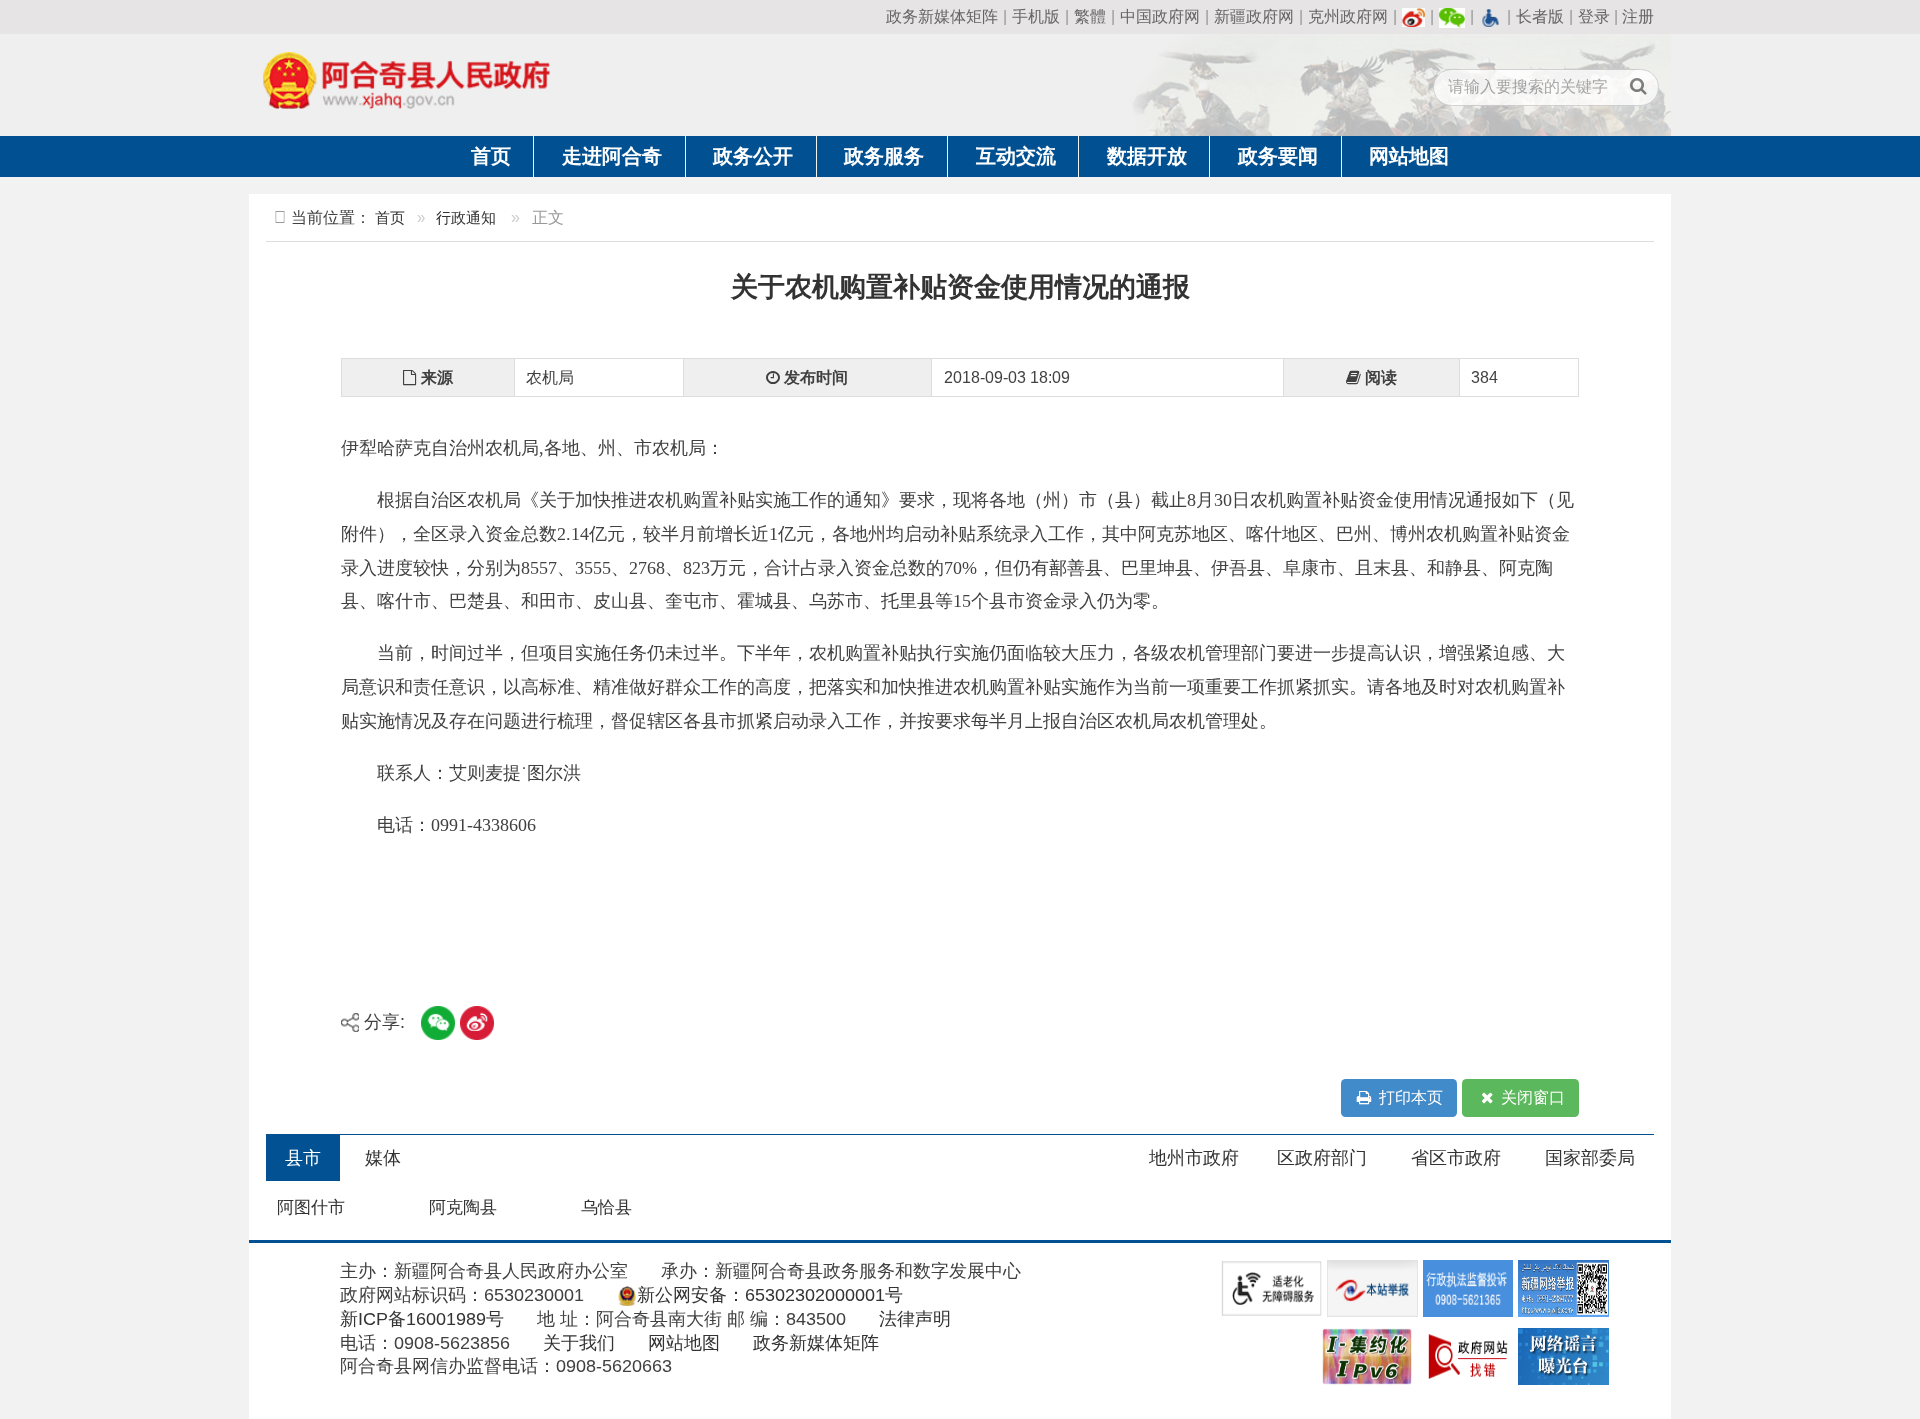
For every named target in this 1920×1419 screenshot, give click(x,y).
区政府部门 (1322, 1158)
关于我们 (579, 1343)
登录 (1594, 16)
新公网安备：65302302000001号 (770, 1295)
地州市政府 (1194, 1158)
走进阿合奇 (612, 156)
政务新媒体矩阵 (942, 16)
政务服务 (884, 156)
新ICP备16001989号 (422, 1319)
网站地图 (1409, 156)
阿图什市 (311, 1207)
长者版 (1540, 16)
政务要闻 (1278, 156)
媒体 (383, 1158)
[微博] (1414, 16)
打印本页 (1409, 1097)
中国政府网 (1160, 16)
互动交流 (1016, 156)
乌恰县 (606, 1207)
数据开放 (1147, 156)
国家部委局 (1590, 1158)
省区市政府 (1456, 1158)
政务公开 (753, 156)
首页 (491, 156)
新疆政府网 (1254, 16)
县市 (303, 1158)
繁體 (1090, 16)
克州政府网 (1348, 16)
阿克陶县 (463, 1207)
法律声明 (915, 1319)
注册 (1638, 16)
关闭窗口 (1531, 1097)
